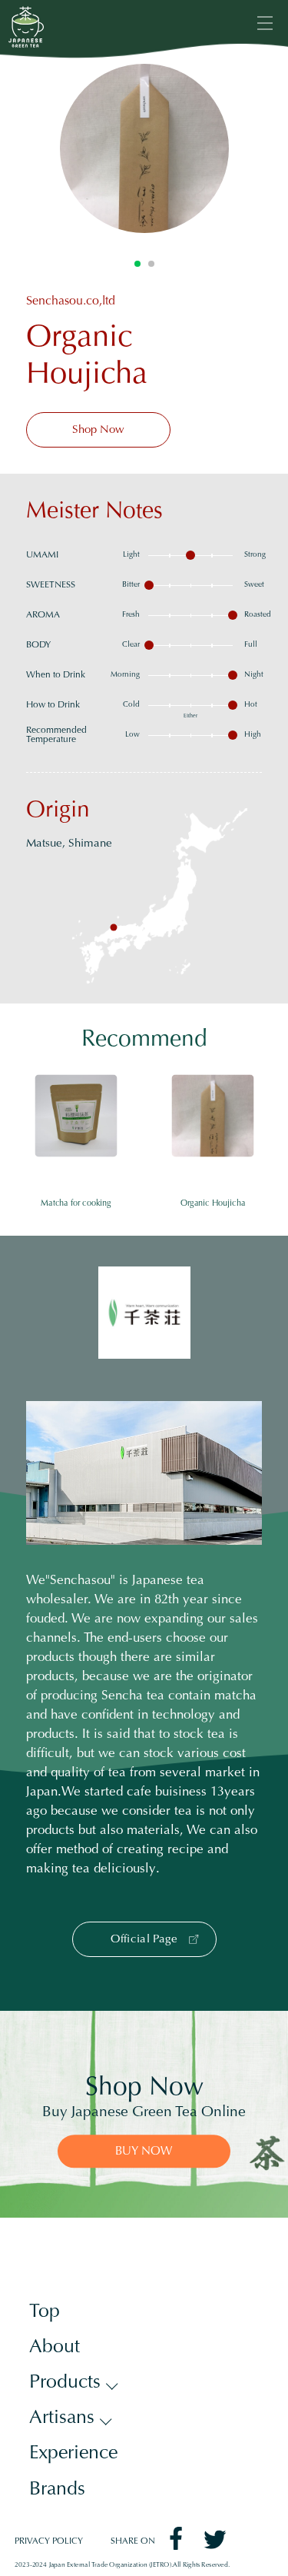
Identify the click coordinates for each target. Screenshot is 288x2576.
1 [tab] (137, 264)
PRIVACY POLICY (49, 2542)
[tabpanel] (144, 148)
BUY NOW (144, 2153)
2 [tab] (151, 264)
